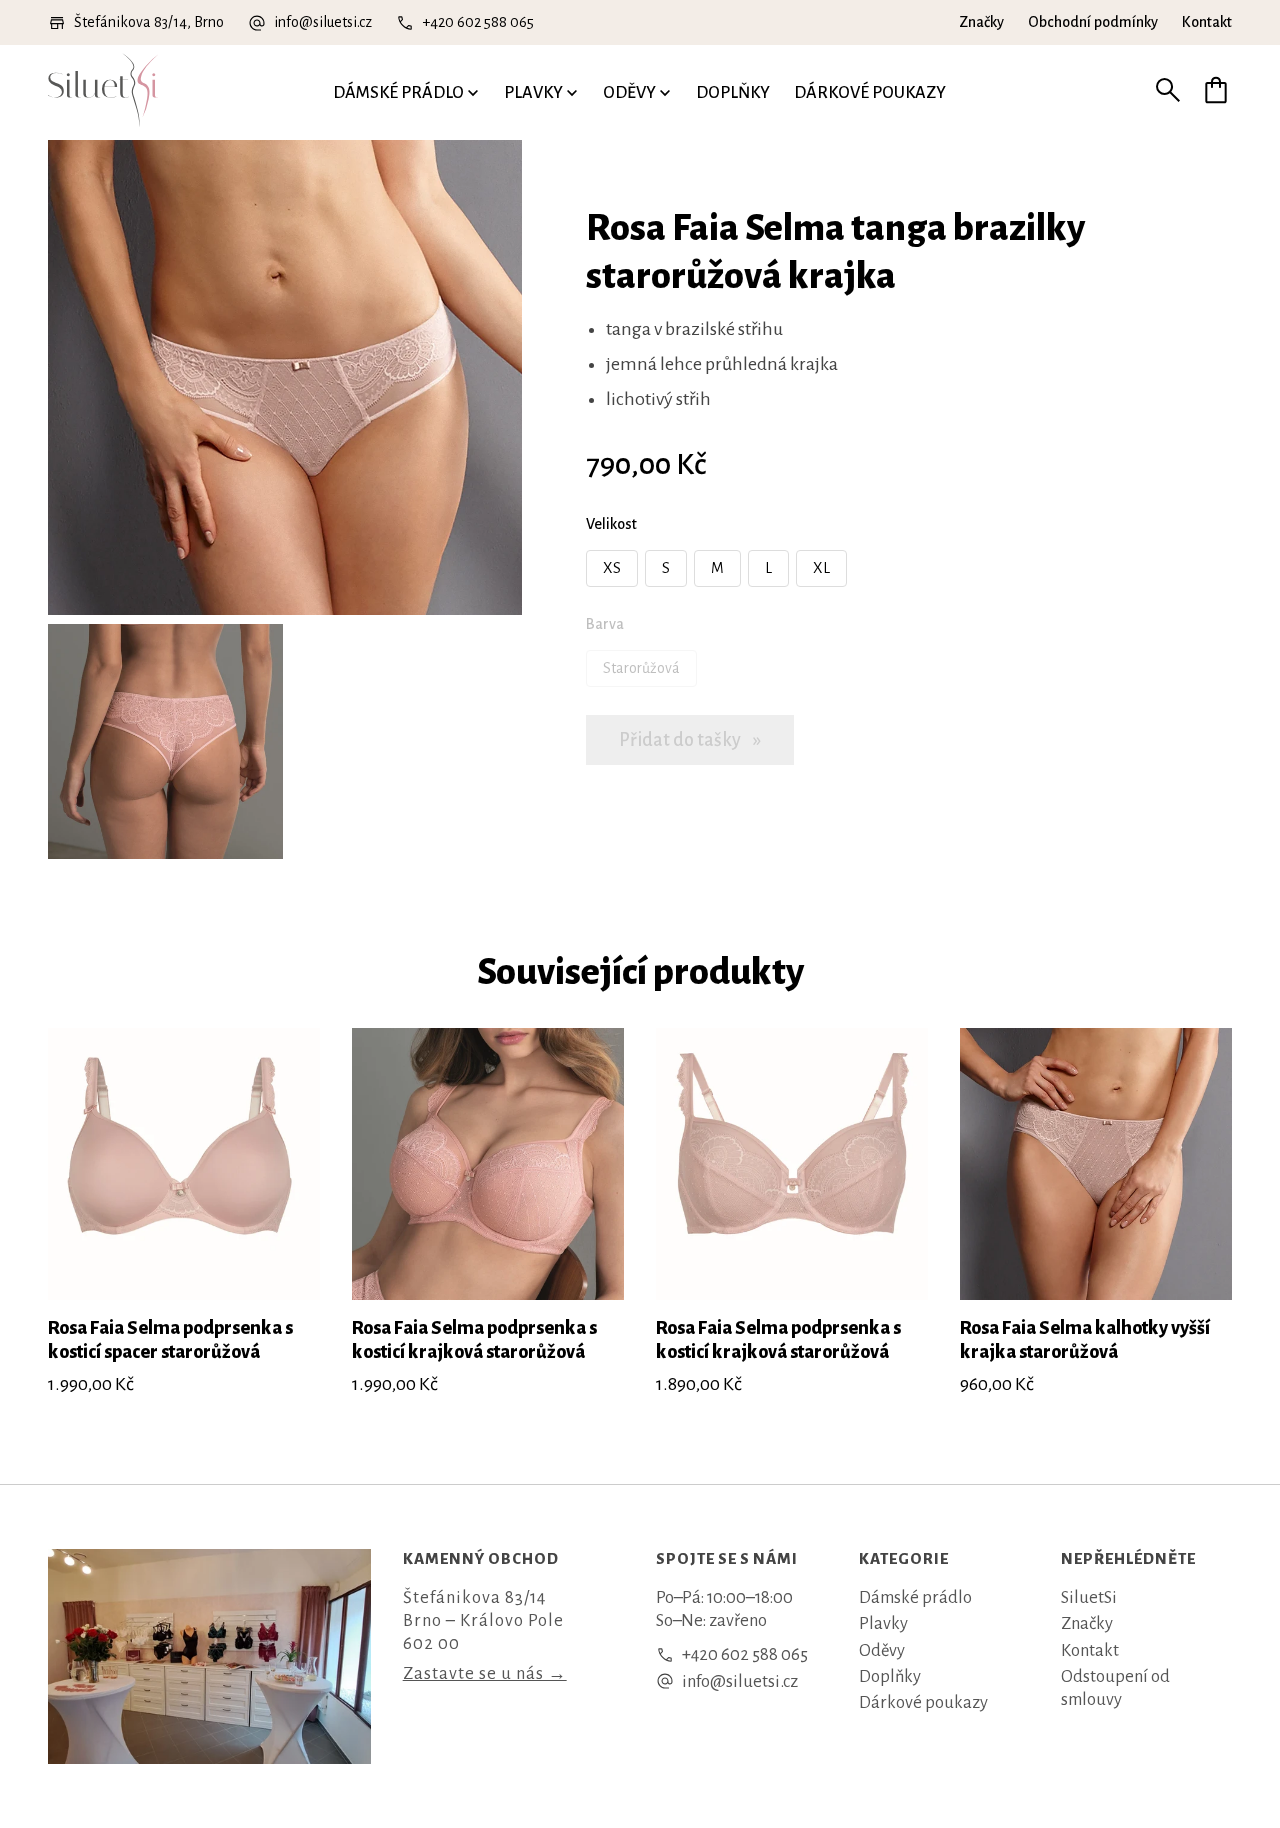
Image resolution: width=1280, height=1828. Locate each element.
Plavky (533, 93)
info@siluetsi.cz (323, 22)
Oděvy (629, 93)
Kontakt (1207, 22)
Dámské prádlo (398, 93)
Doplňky (733, 93)
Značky (981, 22)
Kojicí (70, 49)
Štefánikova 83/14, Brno (149, 22)
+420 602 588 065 (478, 22)
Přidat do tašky (681, 740)
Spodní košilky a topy (370, 53)
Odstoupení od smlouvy (1115, 1688)
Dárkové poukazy (870, 93)
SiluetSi (1089, 1597)
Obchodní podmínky (1093, 22)
